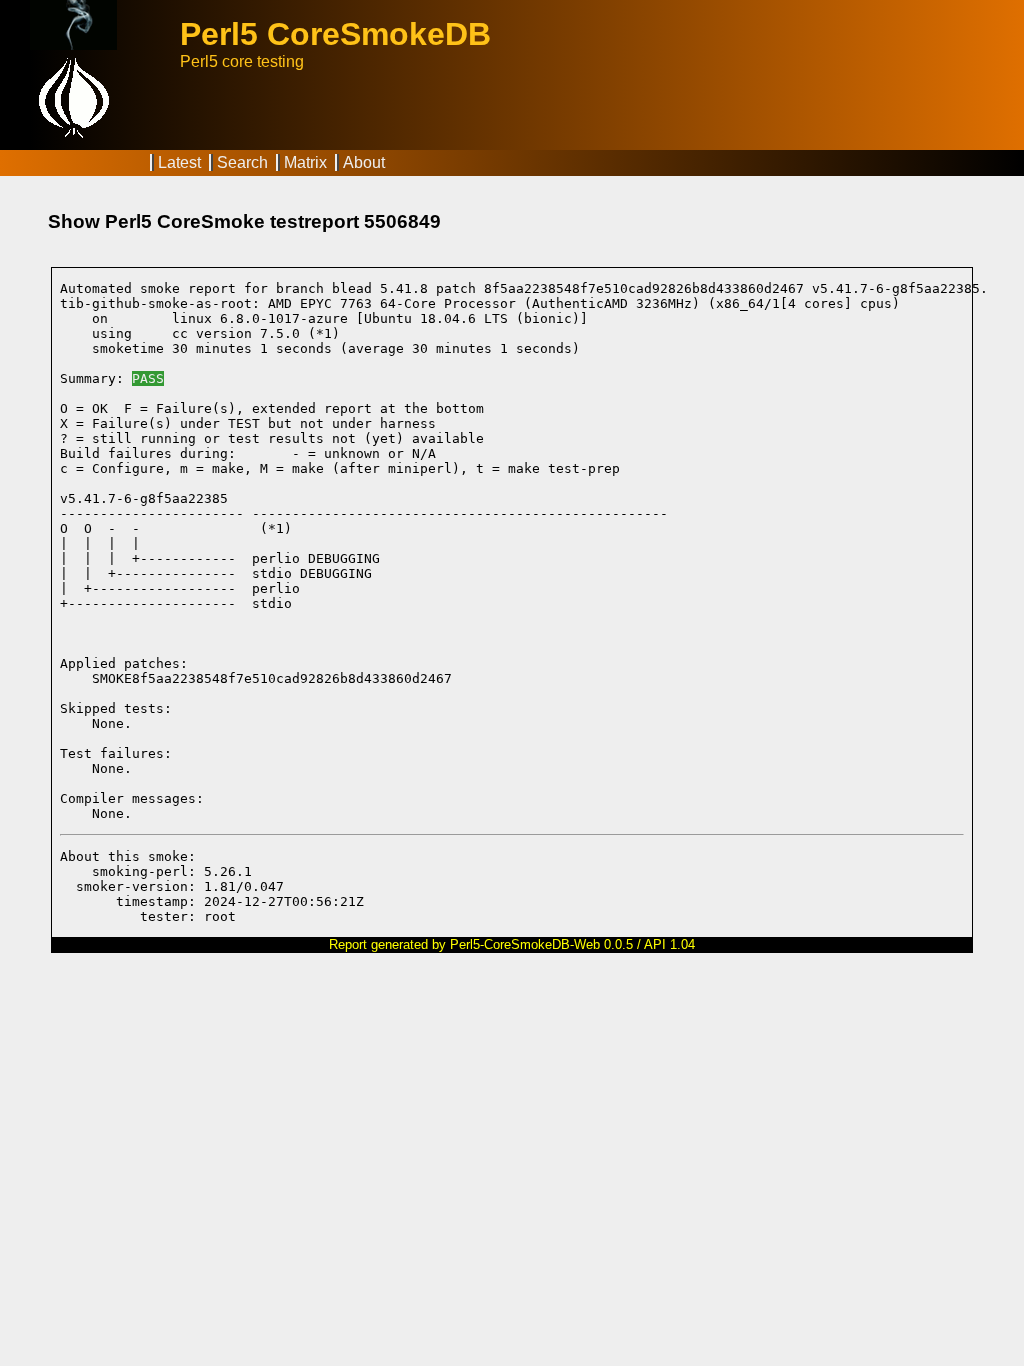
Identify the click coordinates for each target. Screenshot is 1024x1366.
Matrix (305, 162)
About (364, 162)
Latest (179, 162)
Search (242, 162)
